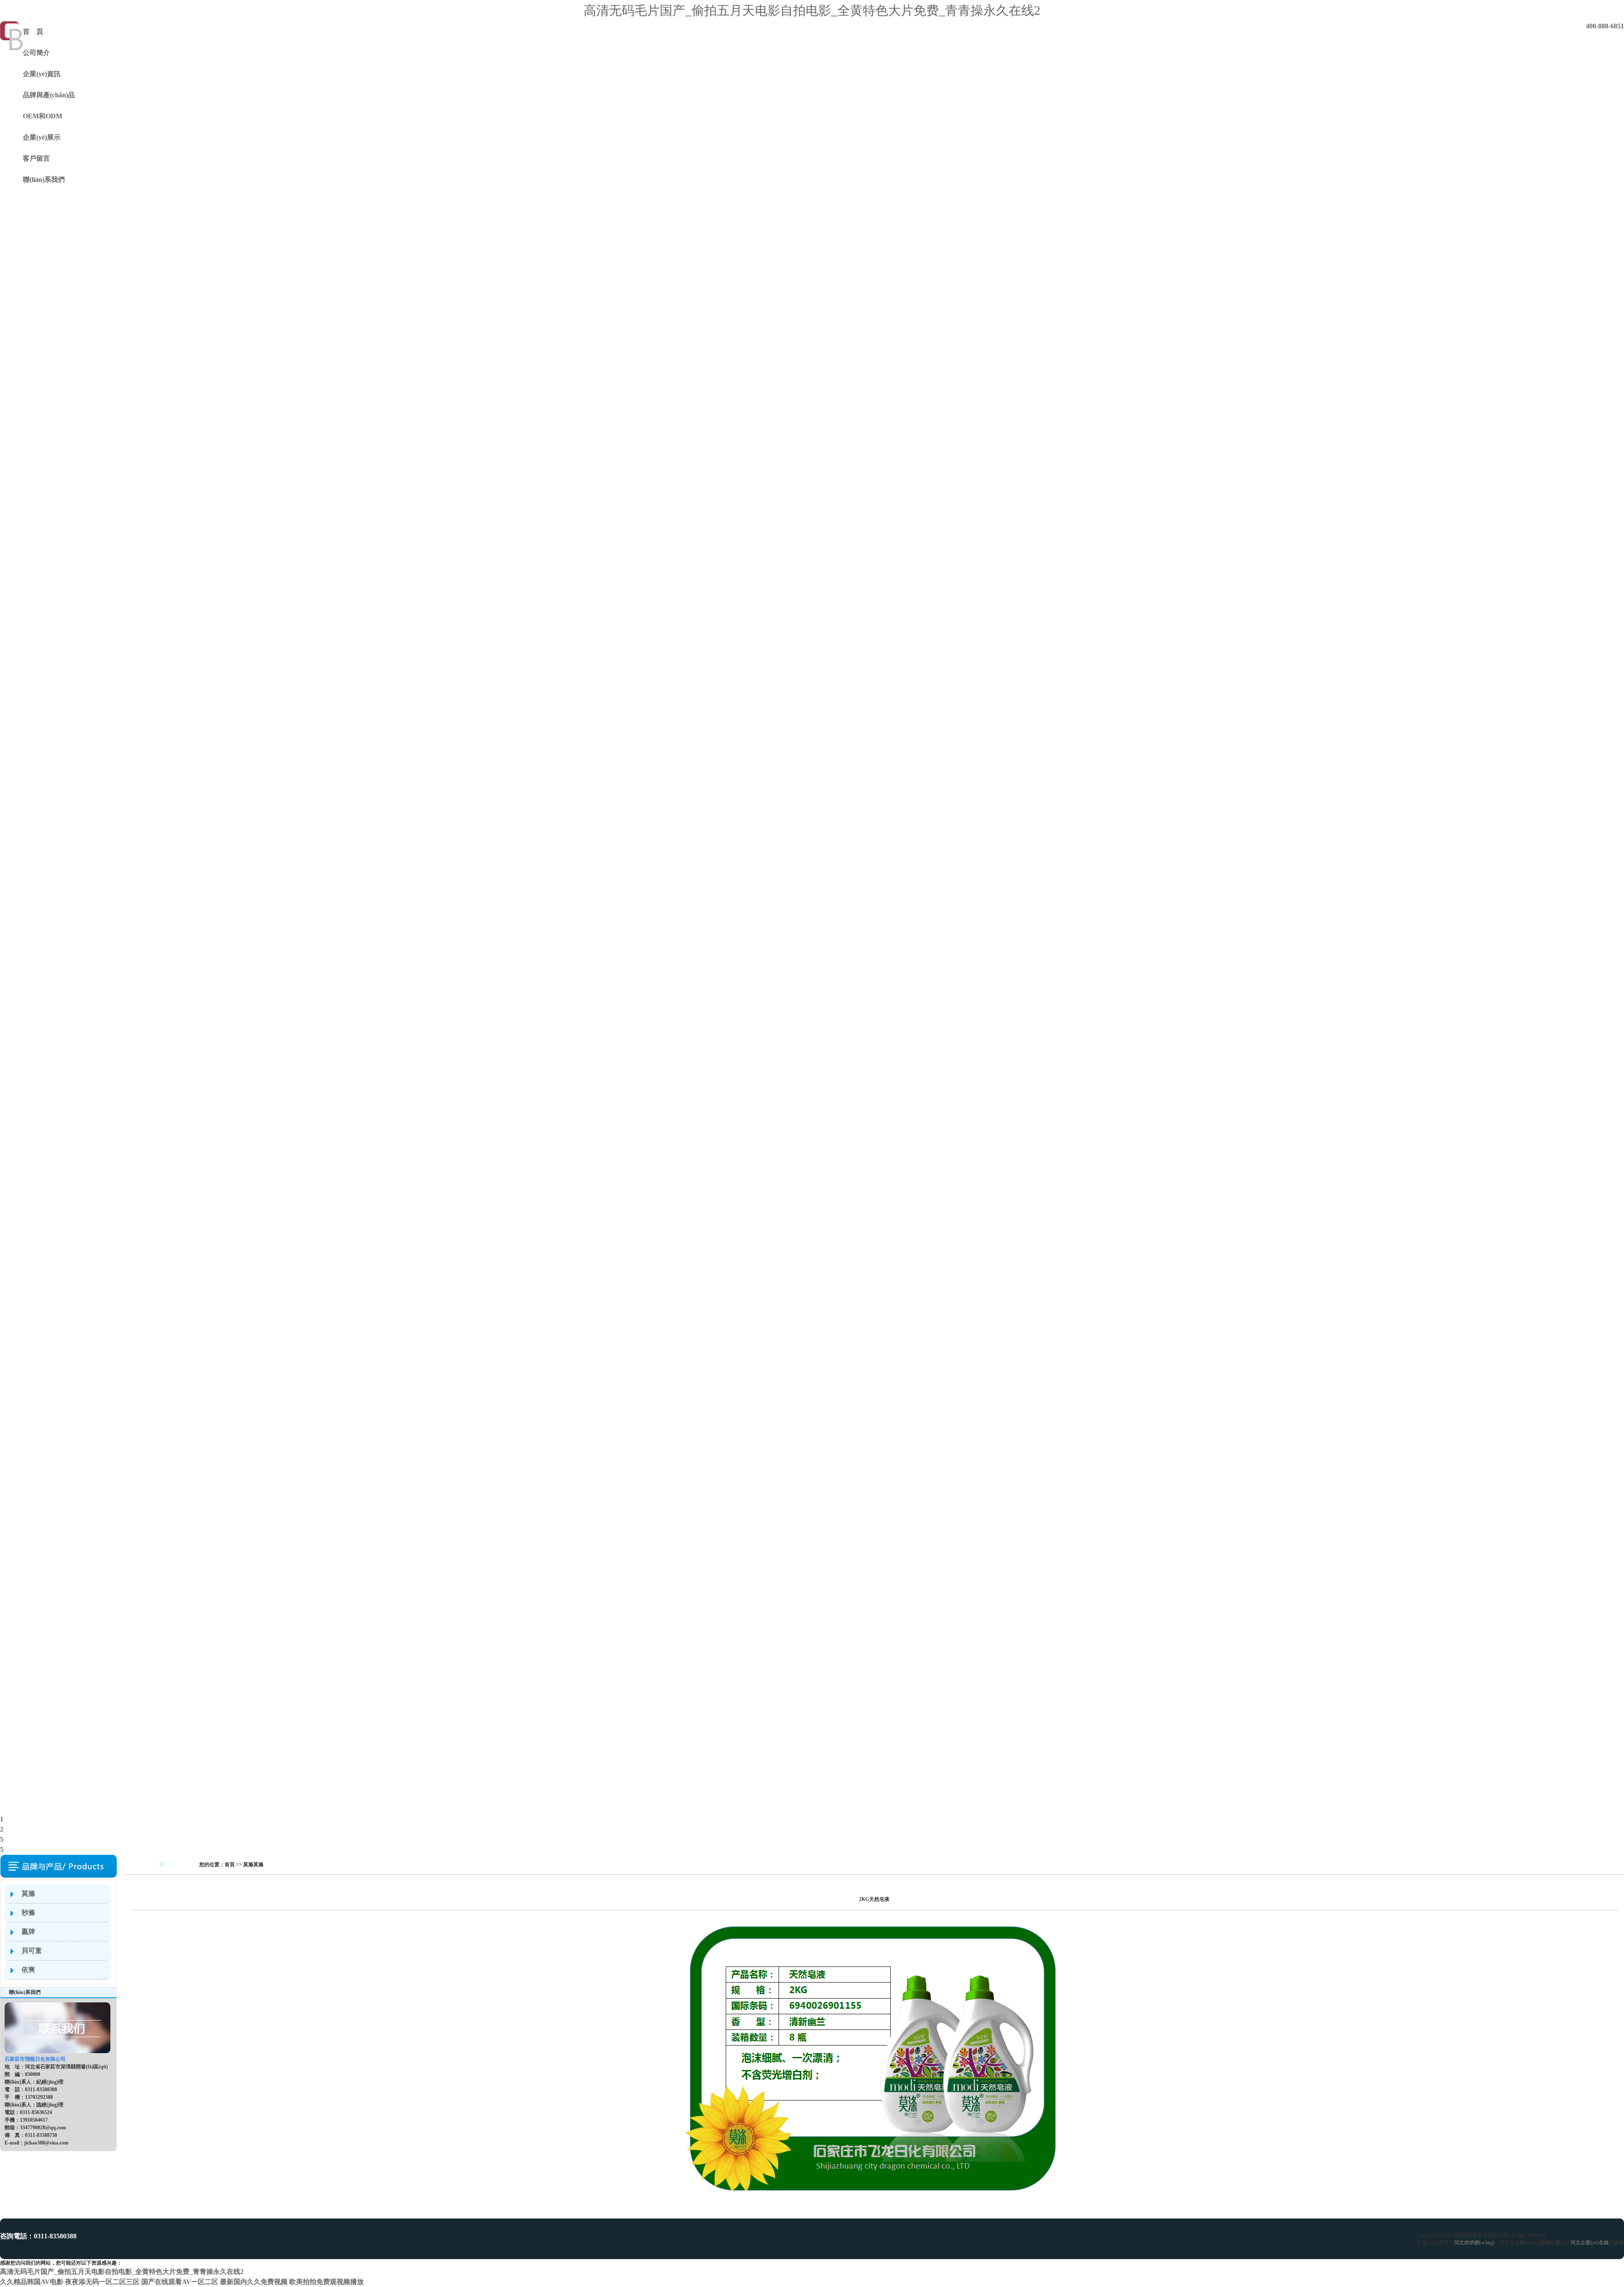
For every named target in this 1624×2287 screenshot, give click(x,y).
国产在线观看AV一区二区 (180, 2282)
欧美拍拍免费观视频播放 (326, 2282)
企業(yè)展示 (42, 137)
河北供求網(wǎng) (1474, 2243)
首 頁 (33, 32)
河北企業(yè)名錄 (1590, 2243)
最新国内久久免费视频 (254, 2282)
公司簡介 (36, 53)
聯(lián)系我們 (44, 180)
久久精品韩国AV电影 (32, 2282)
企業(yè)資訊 (42, 74)
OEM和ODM (43, 116)
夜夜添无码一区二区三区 (102, 2282)
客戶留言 (36, 158)
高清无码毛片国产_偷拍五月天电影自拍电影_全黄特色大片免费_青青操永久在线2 (812, 10)
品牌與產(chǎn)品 (49, 95)
